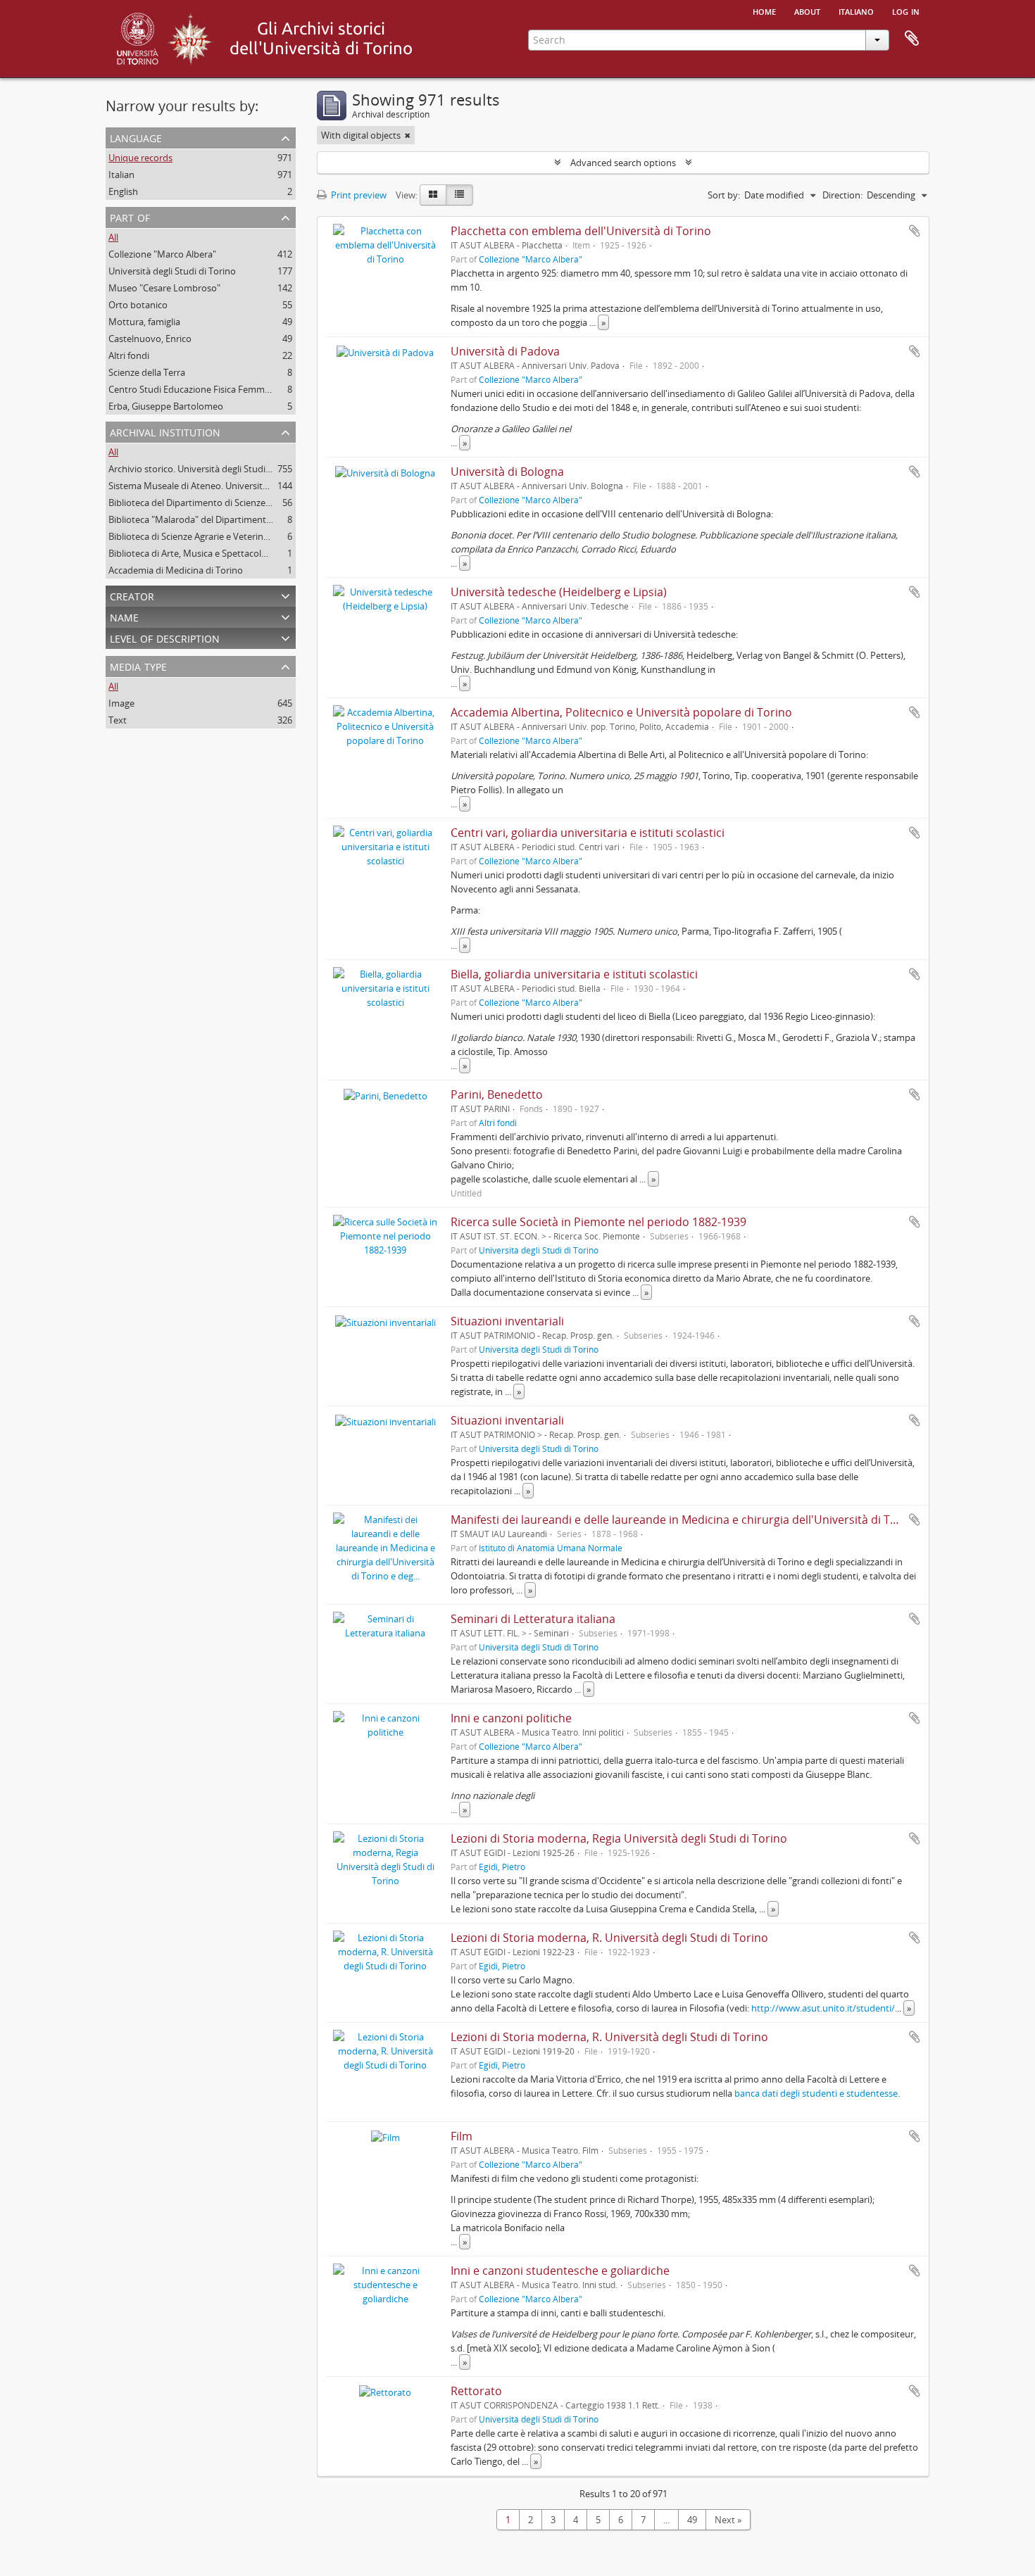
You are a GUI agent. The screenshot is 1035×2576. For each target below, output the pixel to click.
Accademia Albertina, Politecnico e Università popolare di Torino (621, 712)
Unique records (140, 158)
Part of (130, 216)
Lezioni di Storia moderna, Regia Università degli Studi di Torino (619, 1838)
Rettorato (476, 2391)
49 (692, 2520)
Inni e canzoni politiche (511, 1718)
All (113, 237)
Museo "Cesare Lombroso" (164, 288)
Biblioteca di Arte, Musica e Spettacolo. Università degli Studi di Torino (253, 553)
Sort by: (724, 195)
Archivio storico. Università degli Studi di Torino (207, 469)
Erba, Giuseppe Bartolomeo (166, 406)
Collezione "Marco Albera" (162, 254)
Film (462, 2136)
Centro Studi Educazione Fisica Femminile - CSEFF (211, 389)
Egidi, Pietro (502, 1867)
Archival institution (165, 431)
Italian (121, 175)
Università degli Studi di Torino (172, 271)
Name (124, 616)
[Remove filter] (408, 135)
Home (764, 11)
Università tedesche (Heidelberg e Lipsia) (559, 592)
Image (121, 703)
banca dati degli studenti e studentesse (816, 2093)
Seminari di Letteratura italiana (533, 1619)
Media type (138, 665)
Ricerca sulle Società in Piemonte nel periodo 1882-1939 (598, 1222)
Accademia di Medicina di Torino (176, 570)
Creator (132, 595)
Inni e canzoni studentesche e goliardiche (560, 2271)
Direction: (842, 195)
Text (118, 720)
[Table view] (459, 195)
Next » (728, 2520)
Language (136, 137)
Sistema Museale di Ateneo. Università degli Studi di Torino (231, 486)
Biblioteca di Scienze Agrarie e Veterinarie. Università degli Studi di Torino (259, 536)
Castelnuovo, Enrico (150, 339)
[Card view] (433, 195)
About (807, 11)
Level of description (165, 637)
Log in (906, 11)
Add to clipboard (915, 231)
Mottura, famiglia (144, 322)
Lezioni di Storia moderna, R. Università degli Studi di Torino (609, 1938)
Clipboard (912, 39)
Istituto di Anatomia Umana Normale (551, 1548)
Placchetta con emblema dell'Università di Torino (581, 231)
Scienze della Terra (147, 372)
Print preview (358, 195)
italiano (856, 11)
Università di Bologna (507, 472)
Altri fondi (129, 355)
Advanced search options (623, 163)
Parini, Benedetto (497, 1094)
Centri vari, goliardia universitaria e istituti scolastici (588, 833)
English (123, 191)
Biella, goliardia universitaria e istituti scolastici (574, 974)
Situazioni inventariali (507, 1321)
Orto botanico (138, 305)
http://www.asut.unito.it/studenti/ (823, 2008)
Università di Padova (505, 351)
